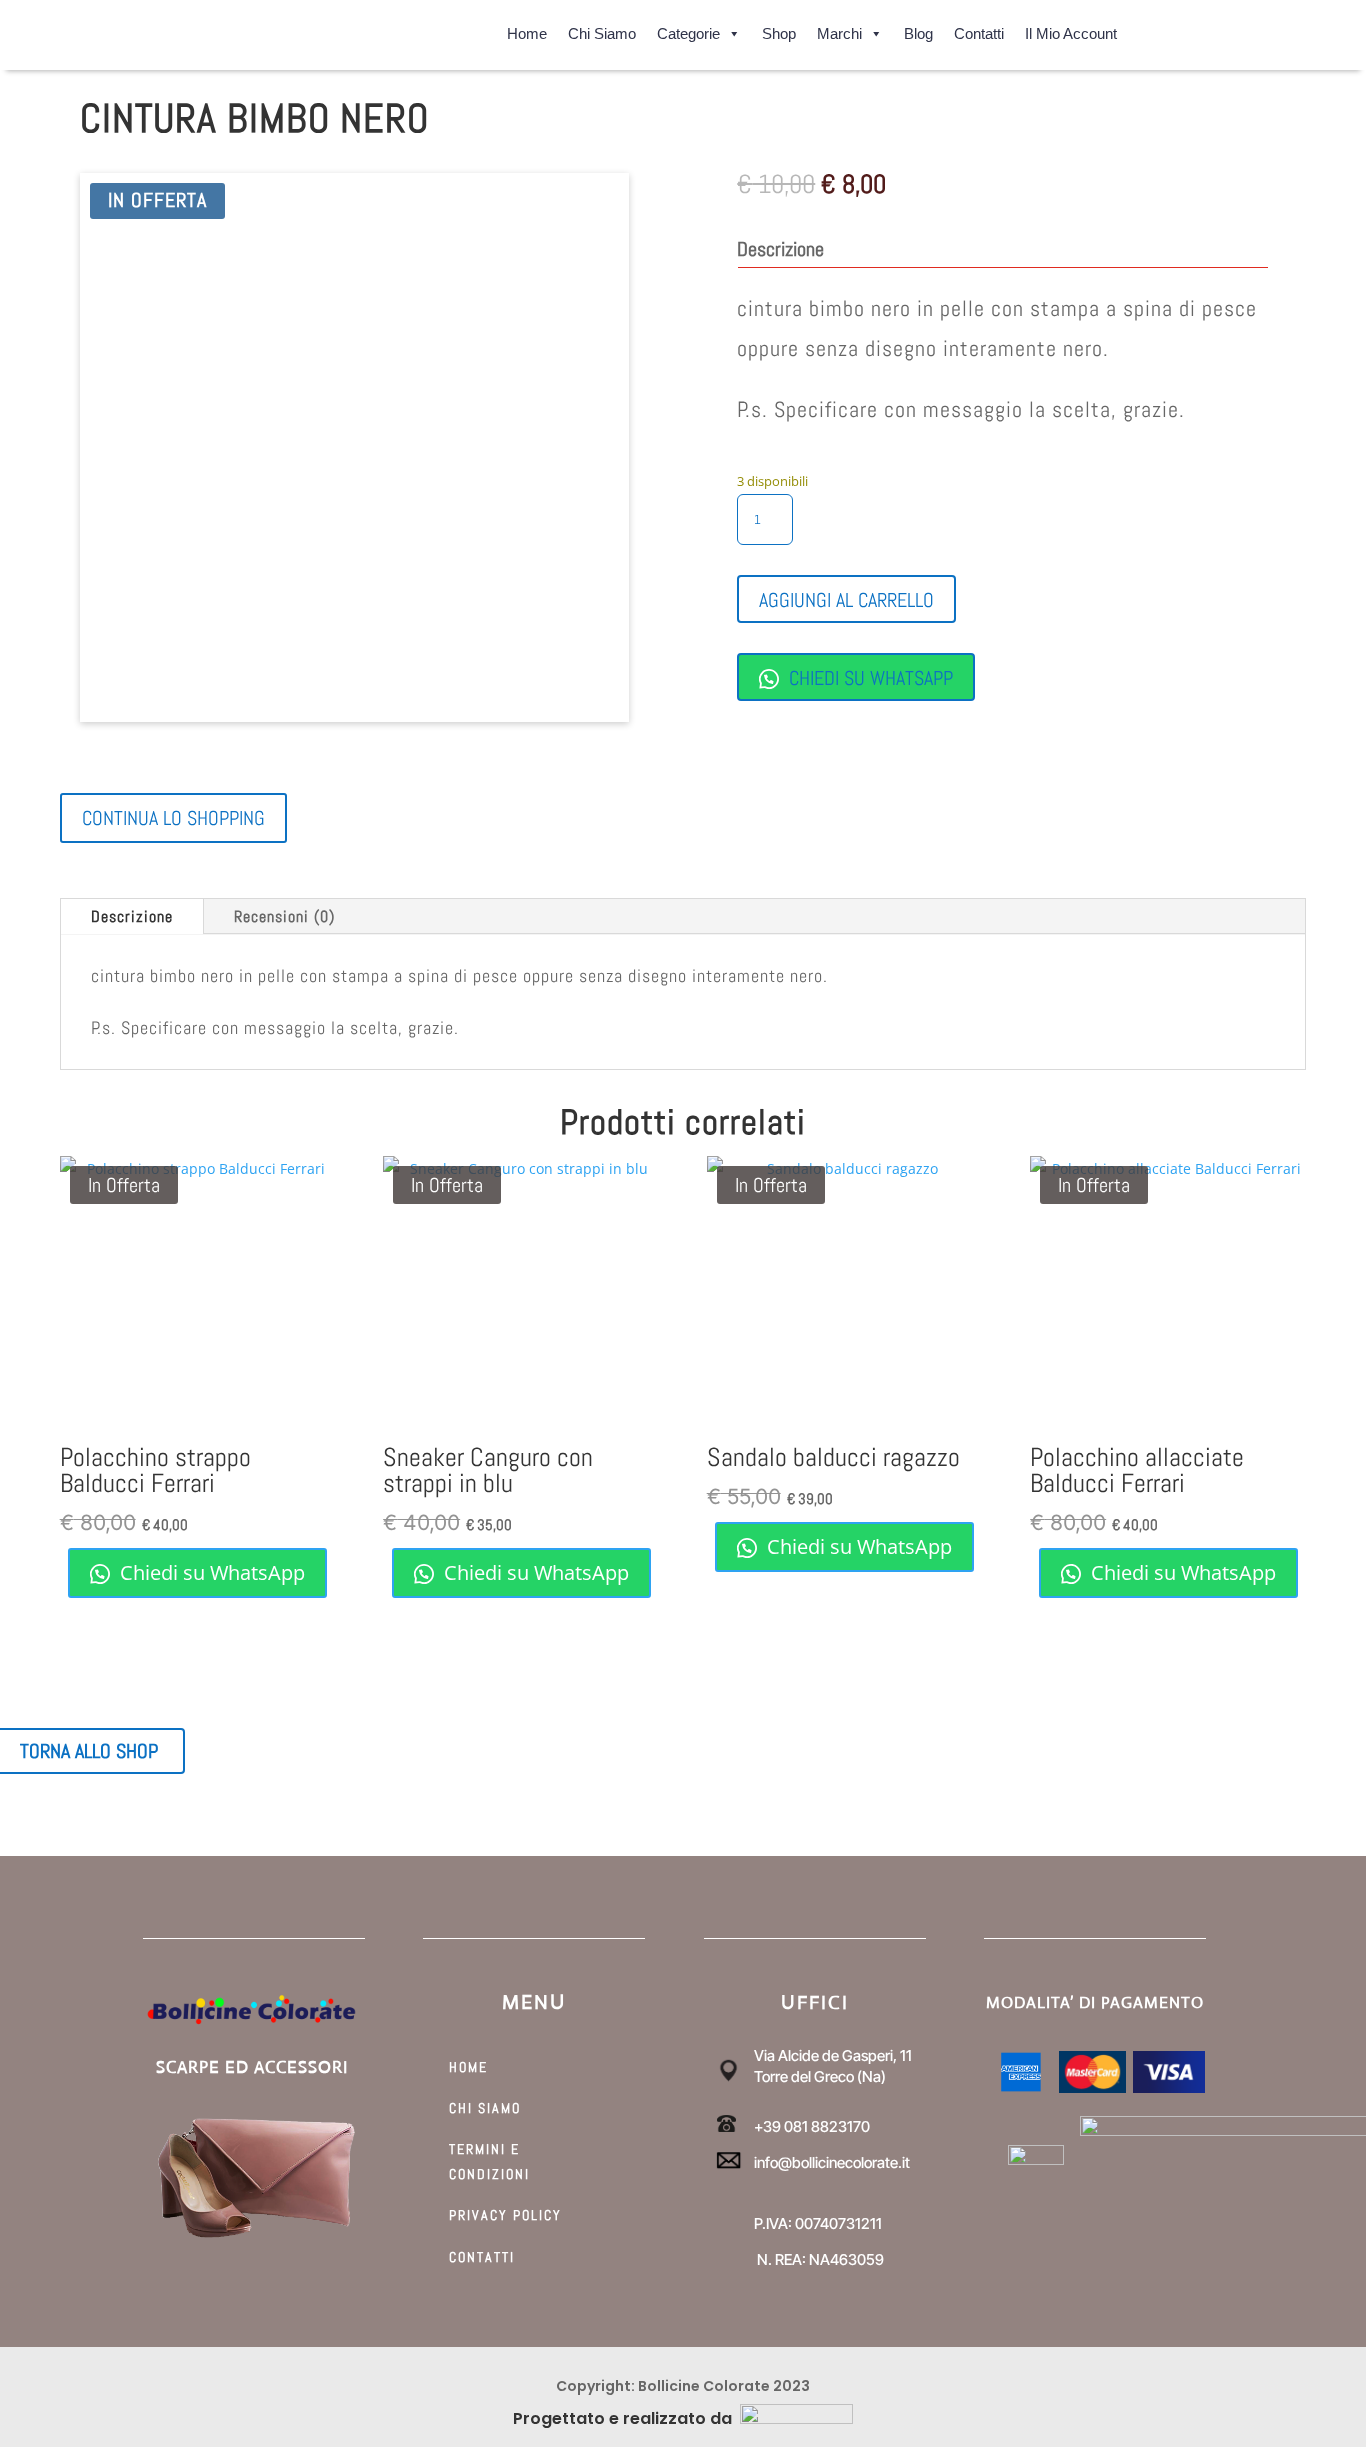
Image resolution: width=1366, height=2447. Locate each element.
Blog (918, 30)
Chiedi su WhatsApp (868, 678)
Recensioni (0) (284, 916)
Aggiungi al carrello (846, 600)
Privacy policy (505, 2215)
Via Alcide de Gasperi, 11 (833, 2055)
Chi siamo (602, 30)
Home (527, 30)
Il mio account (1071, 30)
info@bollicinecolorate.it (832, 2162)
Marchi (839, 30)
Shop (779, 30)
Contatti (979, 30)
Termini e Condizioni (489, 2161)
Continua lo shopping (173, 818)
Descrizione (132, 916)
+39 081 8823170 (812, 2126)
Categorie (688, 30)
